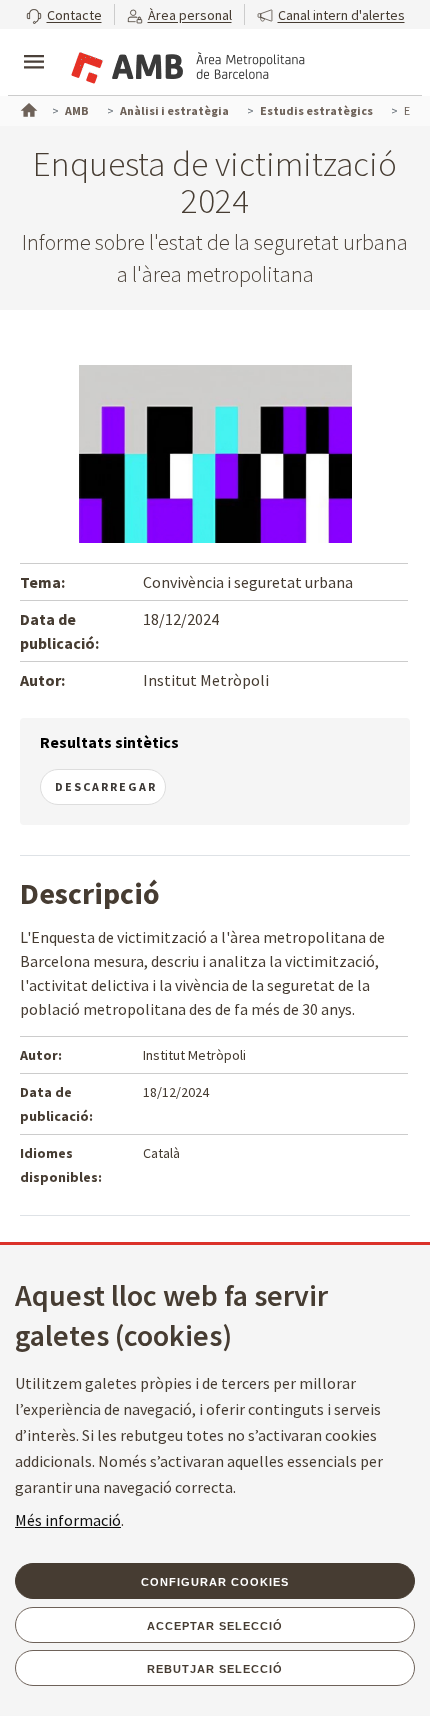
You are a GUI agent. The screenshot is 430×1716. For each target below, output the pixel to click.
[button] (64, 14)
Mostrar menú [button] (34, 45)
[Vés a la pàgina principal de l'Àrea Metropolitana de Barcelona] (186, 64)
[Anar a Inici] (27, 108)
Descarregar (106, 786)
